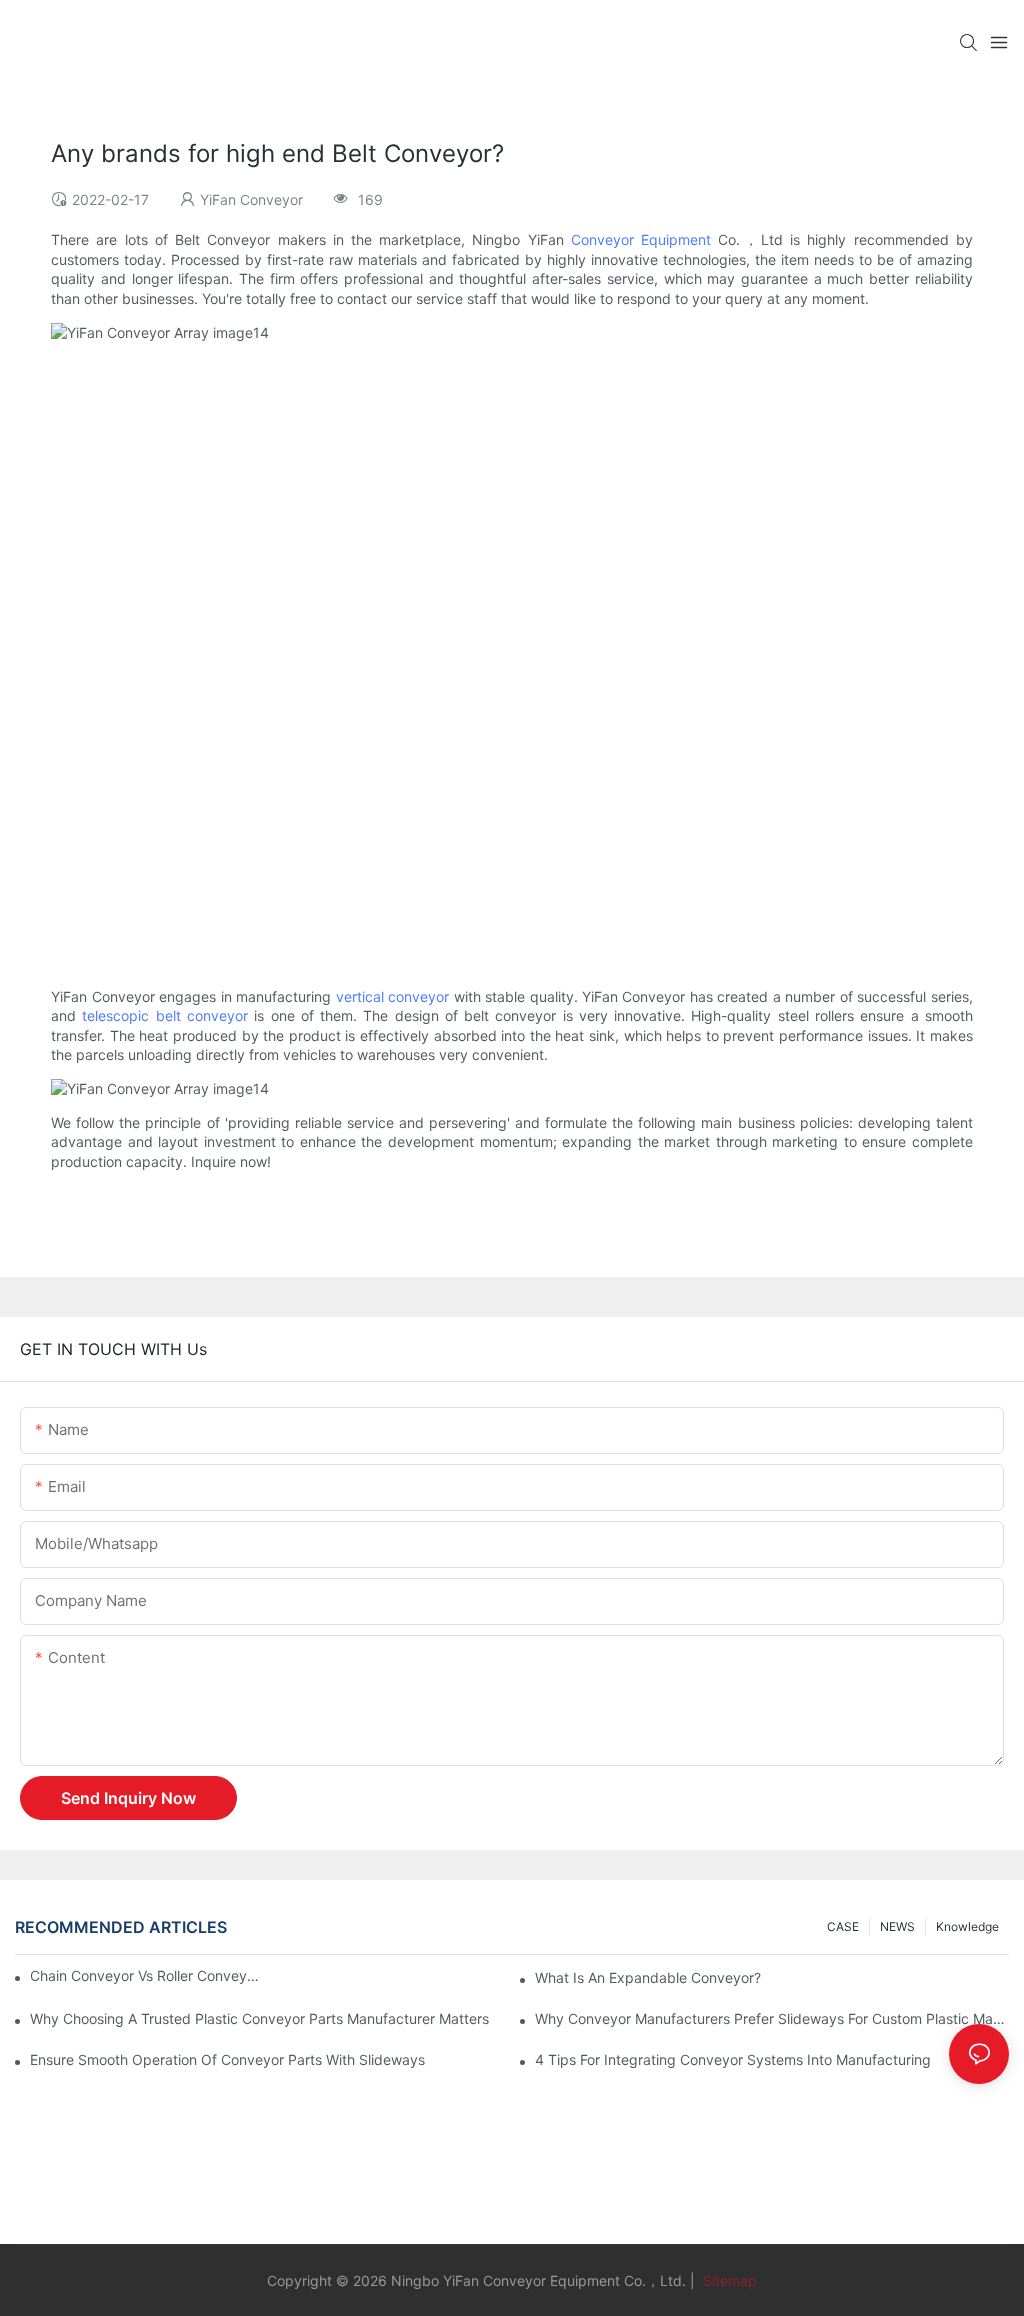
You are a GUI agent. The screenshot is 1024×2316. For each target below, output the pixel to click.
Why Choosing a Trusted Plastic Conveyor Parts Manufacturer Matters (259, 2018)
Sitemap (728, 2280)
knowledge (967, 1926)
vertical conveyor (392, 996)
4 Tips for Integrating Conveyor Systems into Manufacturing (733, 2059)
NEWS (897, 1926)
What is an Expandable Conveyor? (648, 1977)
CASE (843, 1926)
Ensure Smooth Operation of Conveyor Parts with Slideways (227, 2059)
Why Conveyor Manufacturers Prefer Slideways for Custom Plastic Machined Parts (772, 2018)
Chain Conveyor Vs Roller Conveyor (144, 1975)
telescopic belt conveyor (165, 1015)
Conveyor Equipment (641, 239)
